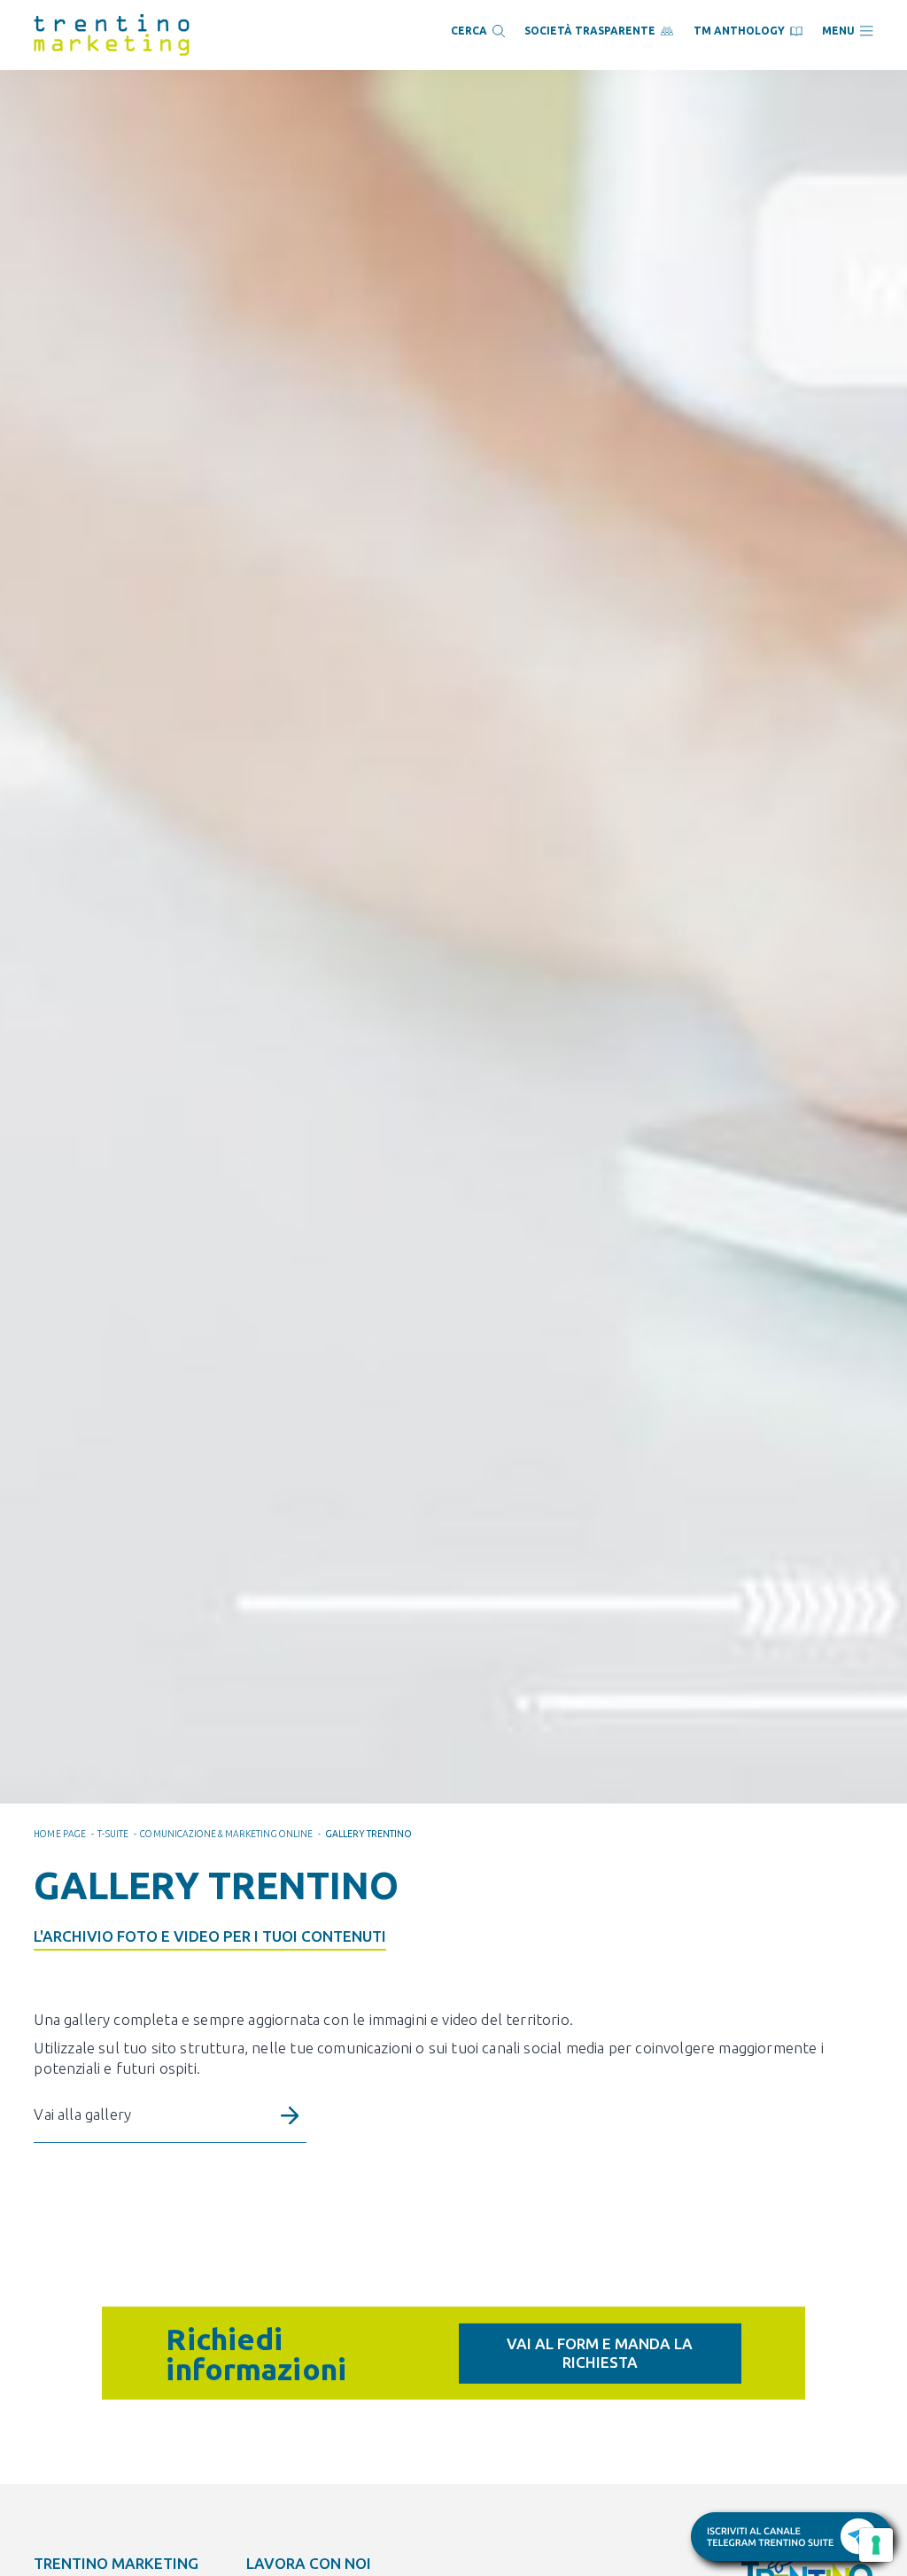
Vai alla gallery (82, 2114)
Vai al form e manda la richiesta (600, 2352)
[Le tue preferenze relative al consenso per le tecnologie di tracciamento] (876, 2545)
